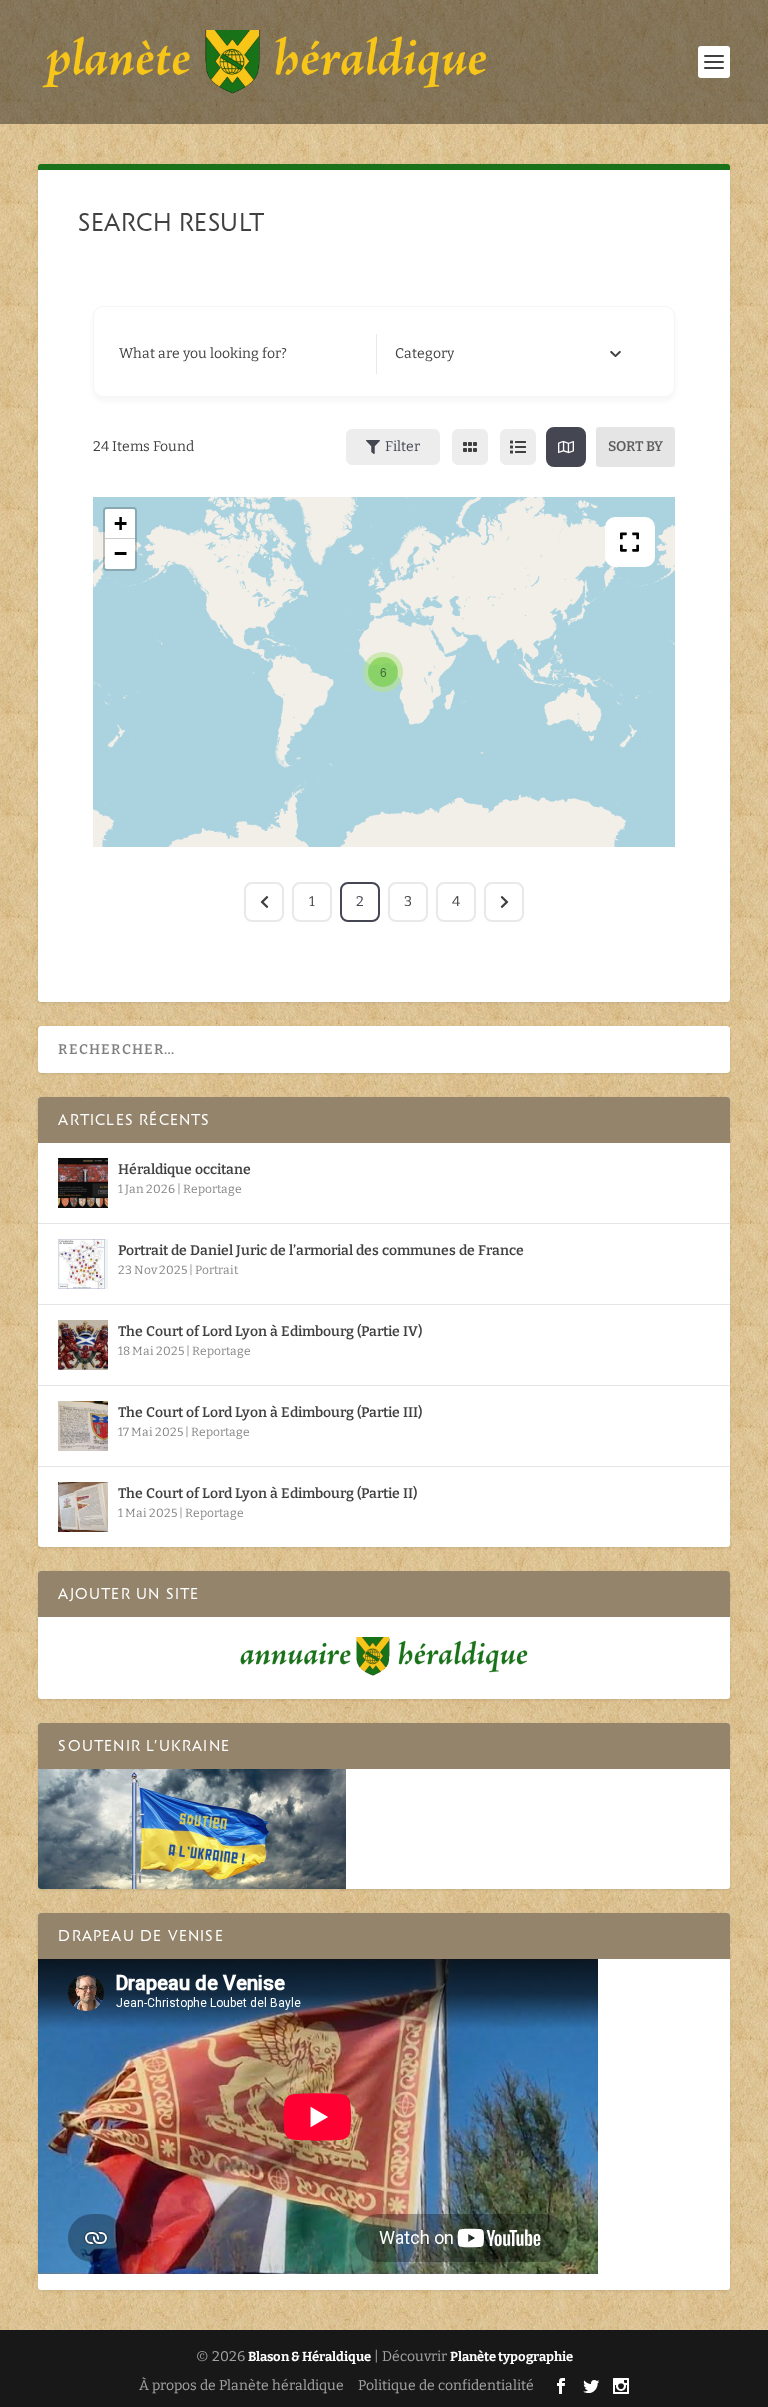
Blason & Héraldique (309, 2356)
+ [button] (120, 523)
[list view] (518, 447)
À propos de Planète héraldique (241, 2385)
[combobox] (508, 354)
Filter (402, 446)
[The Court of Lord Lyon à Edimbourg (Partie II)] (83, 1507)
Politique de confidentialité (446, 2385)
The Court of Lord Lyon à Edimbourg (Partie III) (270, 1412)
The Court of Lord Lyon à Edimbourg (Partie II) (267, 1493)
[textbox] (424, 354)
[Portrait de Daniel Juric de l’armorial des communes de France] (83, 1264)
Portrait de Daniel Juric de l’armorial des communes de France (321, 1250)
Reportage (212, 1189)
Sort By (635, 446)
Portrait (216, 1270)
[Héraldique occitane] (83, 1183)
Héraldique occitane (184, 1169)
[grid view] (470, 447)
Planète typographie (511, 2356)
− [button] (120, 553)
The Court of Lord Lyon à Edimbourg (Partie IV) (270, 1331)
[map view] (566, 447)
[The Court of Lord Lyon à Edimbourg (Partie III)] (83, 1426)
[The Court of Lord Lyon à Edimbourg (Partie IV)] (83, 1345)
